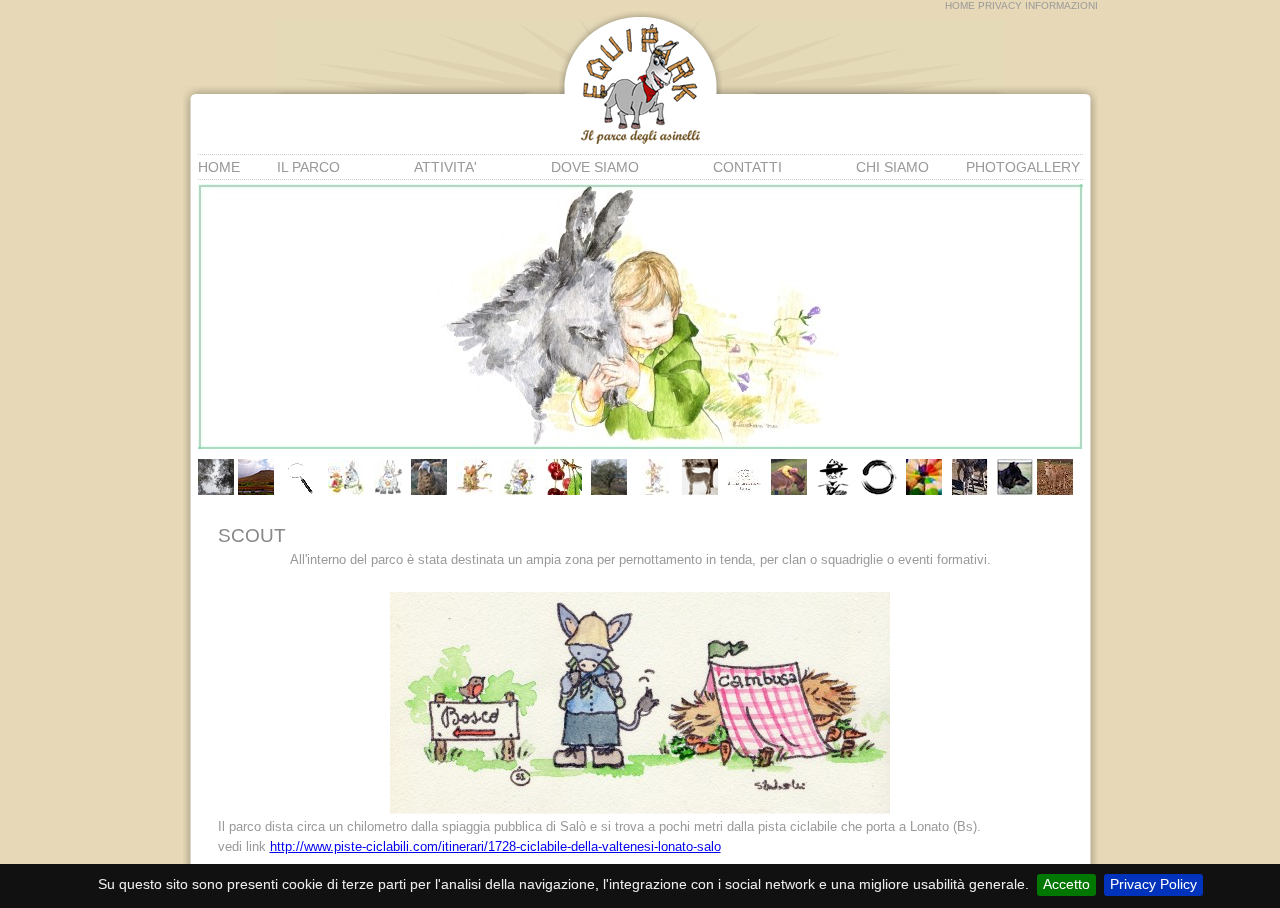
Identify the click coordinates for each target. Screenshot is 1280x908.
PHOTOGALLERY (1023, 167)
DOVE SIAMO (595, 167)
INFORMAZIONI (1061, 5)
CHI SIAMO (892, 167)
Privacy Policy (1153, 884)
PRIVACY (1000, 5)
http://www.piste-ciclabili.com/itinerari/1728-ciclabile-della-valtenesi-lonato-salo (495, 846)
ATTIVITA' (445, 167)
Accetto (1066, 884)
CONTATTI (747, 167)
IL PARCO (308, 167)
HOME (960, 5)
